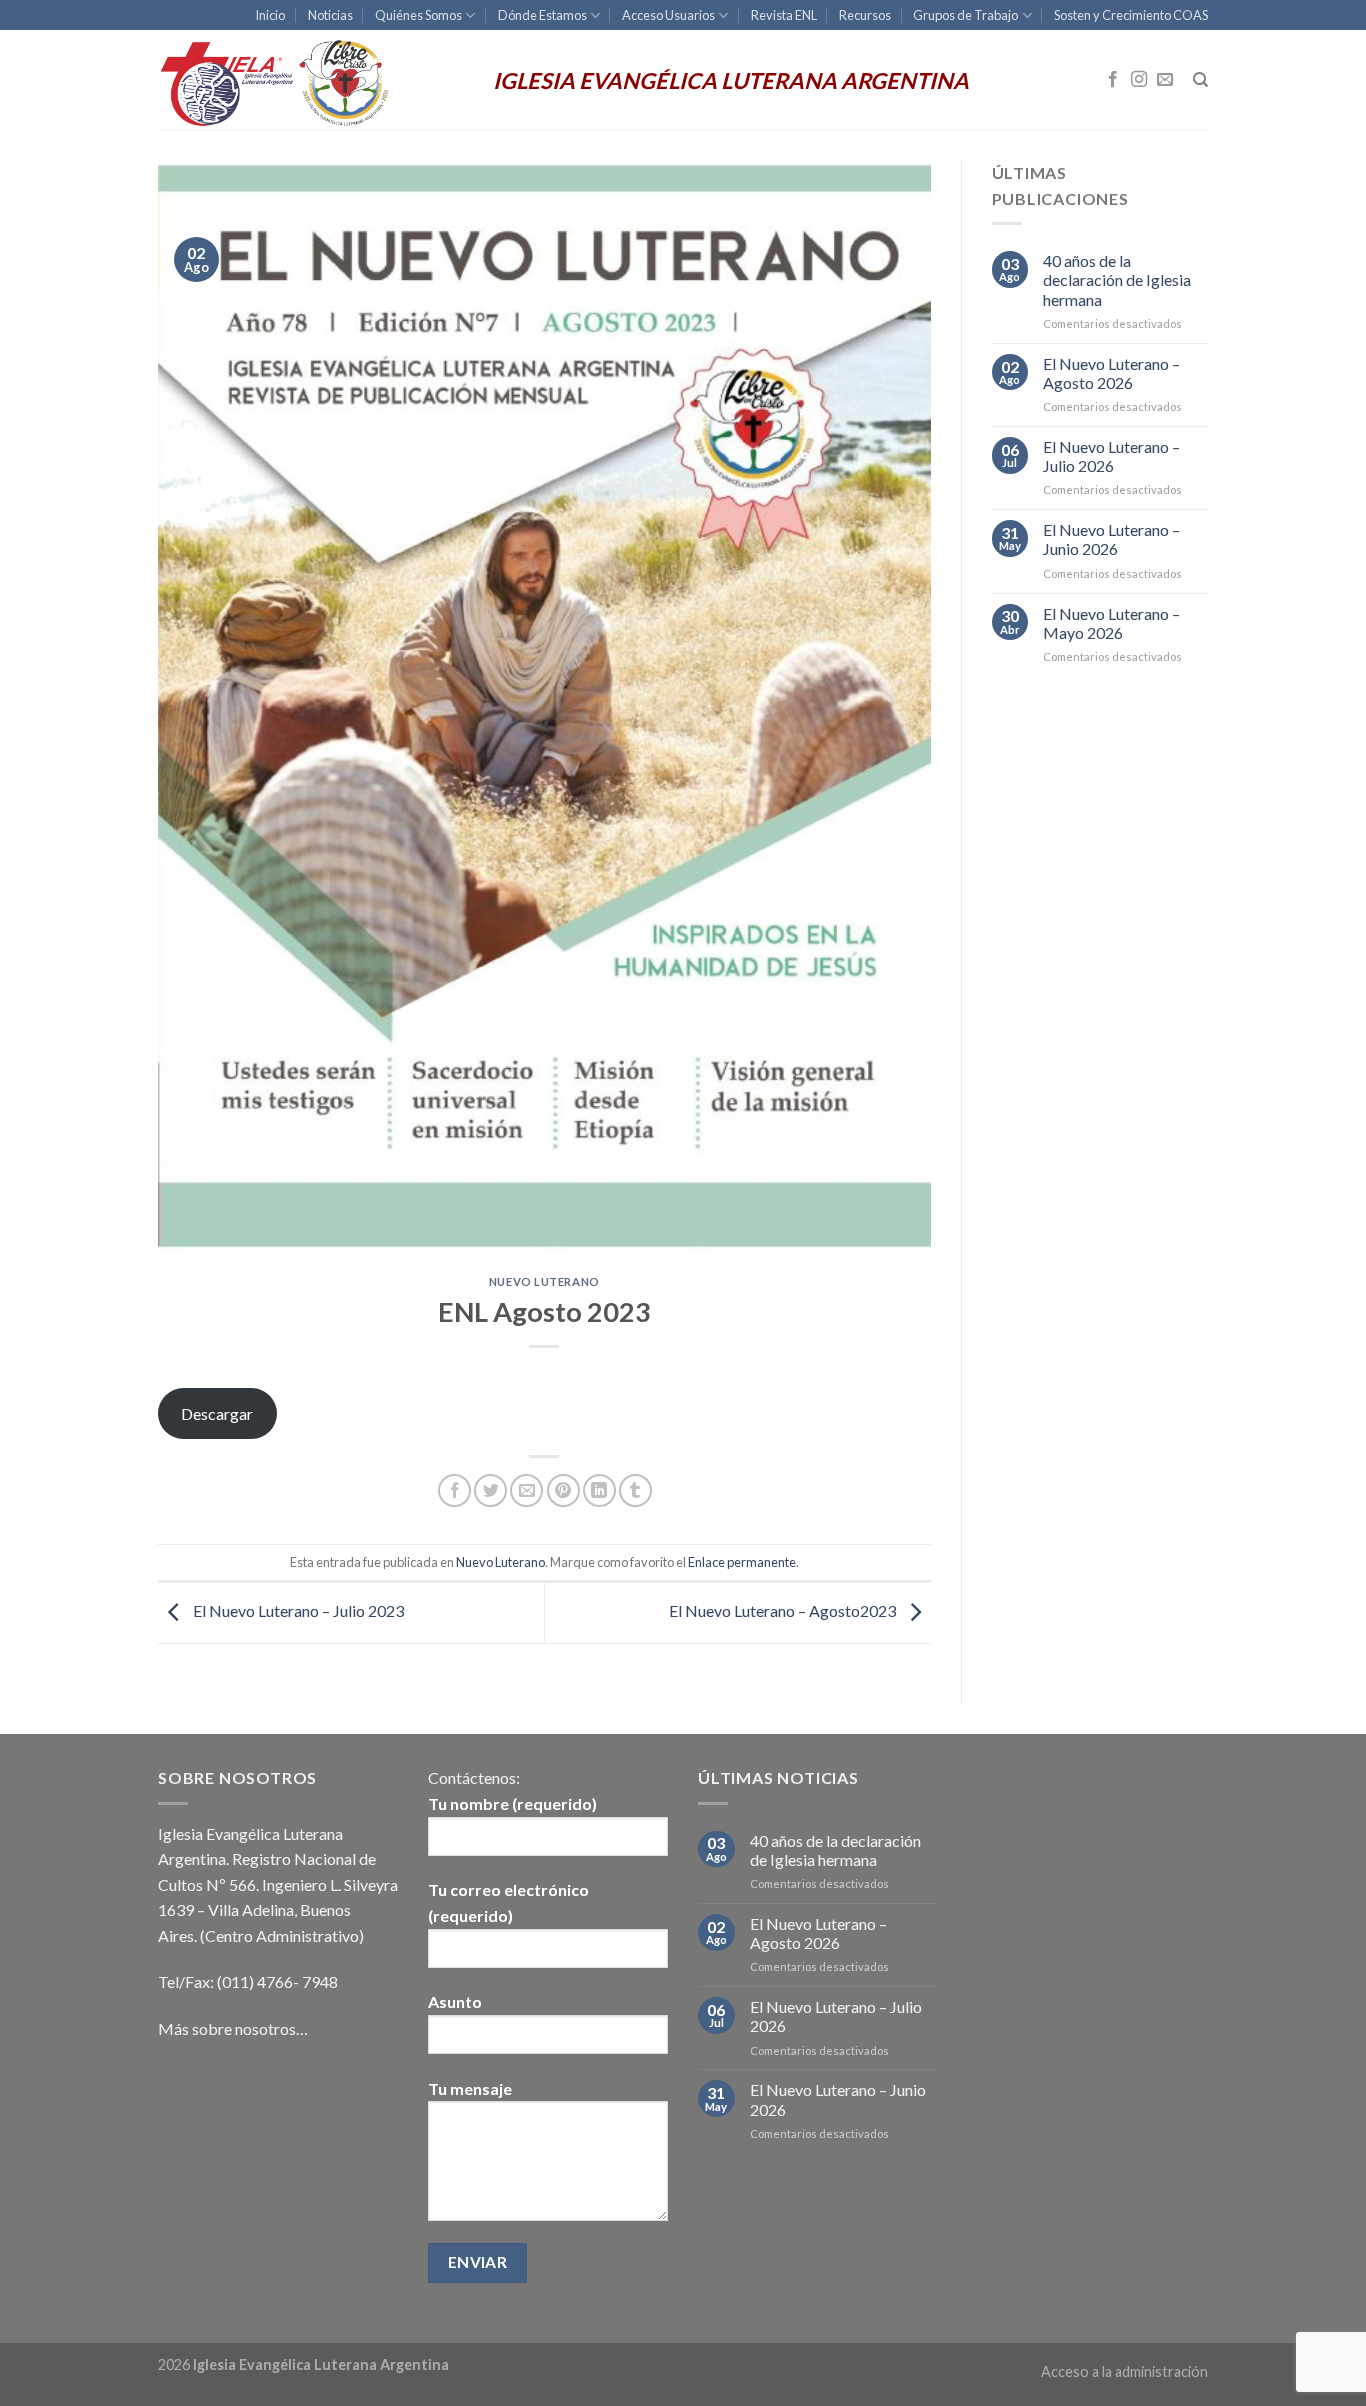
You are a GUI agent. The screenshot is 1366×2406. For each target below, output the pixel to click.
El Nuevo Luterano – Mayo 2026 (1111, 623)
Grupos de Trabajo (965, 15)
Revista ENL (784, 15)
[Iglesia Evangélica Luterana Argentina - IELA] (310, 80)
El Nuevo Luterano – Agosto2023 (784, 1610)
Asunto (455, 2001)
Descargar (217, 1413)
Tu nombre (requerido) (512, 1803)
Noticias (330, 15)
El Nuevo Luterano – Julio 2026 (1111, 456)
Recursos (865, 15)
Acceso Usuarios (668, 15)
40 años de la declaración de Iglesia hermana (1117, 279)
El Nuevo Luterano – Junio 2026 (1111, 539)
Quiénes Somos (418, 15)
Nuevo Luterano (544, 1281)
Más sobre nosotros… (233, 2028)
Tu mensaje (470, 2088)
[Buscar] (1200, 80)
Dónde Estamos (542, 15)
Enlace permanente (742, 1562)
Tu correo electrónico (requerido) (508, 1902)
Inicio (270, 15)
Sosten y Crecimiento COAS (1131, 15)
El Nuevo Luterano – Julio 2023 (297, 1610)
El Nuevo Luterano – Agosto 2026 (1111, 373)
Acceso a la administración (1124, 2371)
